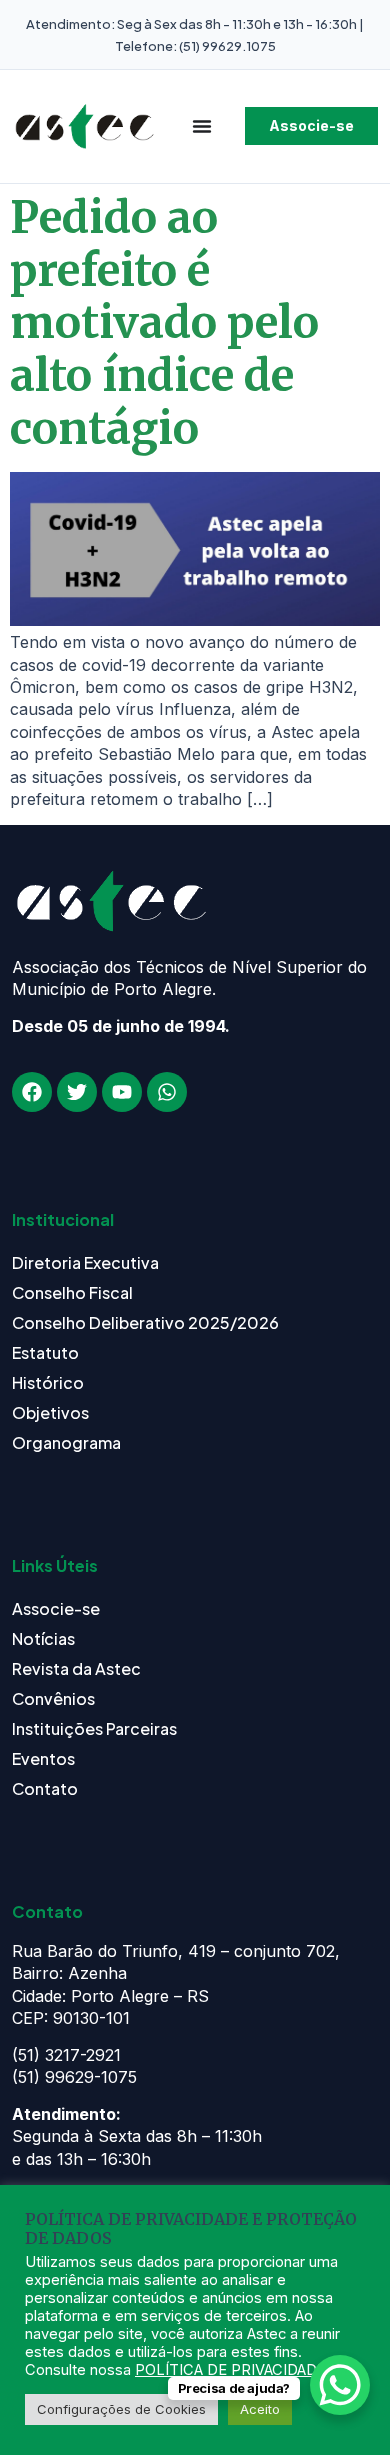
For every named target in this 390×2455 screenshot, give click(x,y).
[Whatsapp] (167, 1092)
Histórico (48, 1382)
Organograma (66, 1442)
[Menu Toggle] (202, 126)
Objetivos (50, 1412)
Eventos (43, 1758)
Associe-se (56, 1608)
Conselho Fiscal (72, 1292)
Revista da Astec (76, 1668)
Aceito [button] (260, 2409)
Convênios (53, 1698)
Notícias (43, 1638)
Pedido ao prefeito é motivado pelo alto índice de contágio (164, 323)
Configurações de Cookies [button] (121, 2409)
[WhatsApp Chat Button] (340, 2385)
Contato (45, 1788)
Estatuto (45, 1352)
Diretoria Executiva (85, 1262)
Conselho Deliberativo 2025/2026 (145, 1322)
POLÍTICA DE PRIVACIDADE (230, 2370)
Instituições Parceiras (94, 1728)
